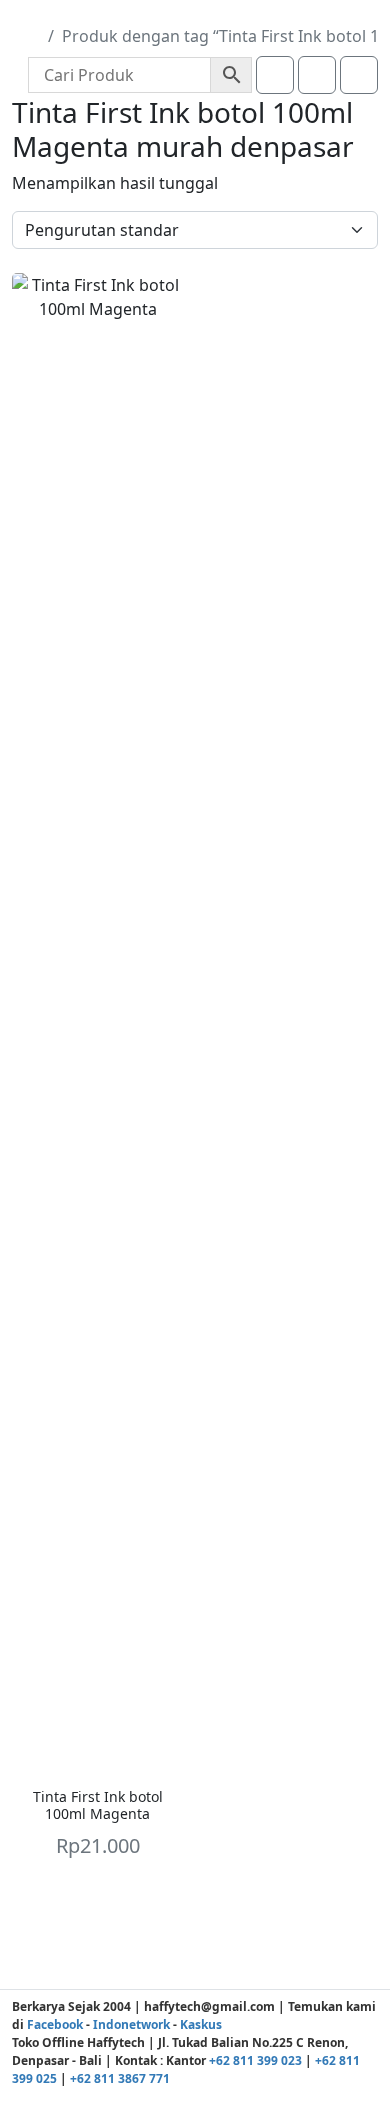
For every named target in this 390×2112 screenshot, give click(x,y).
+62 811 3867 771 (120, 2078)
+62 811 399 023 (255, 2060)
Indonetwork (131, 2024)
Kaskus (201, 2024)
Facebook (55, 2024)
